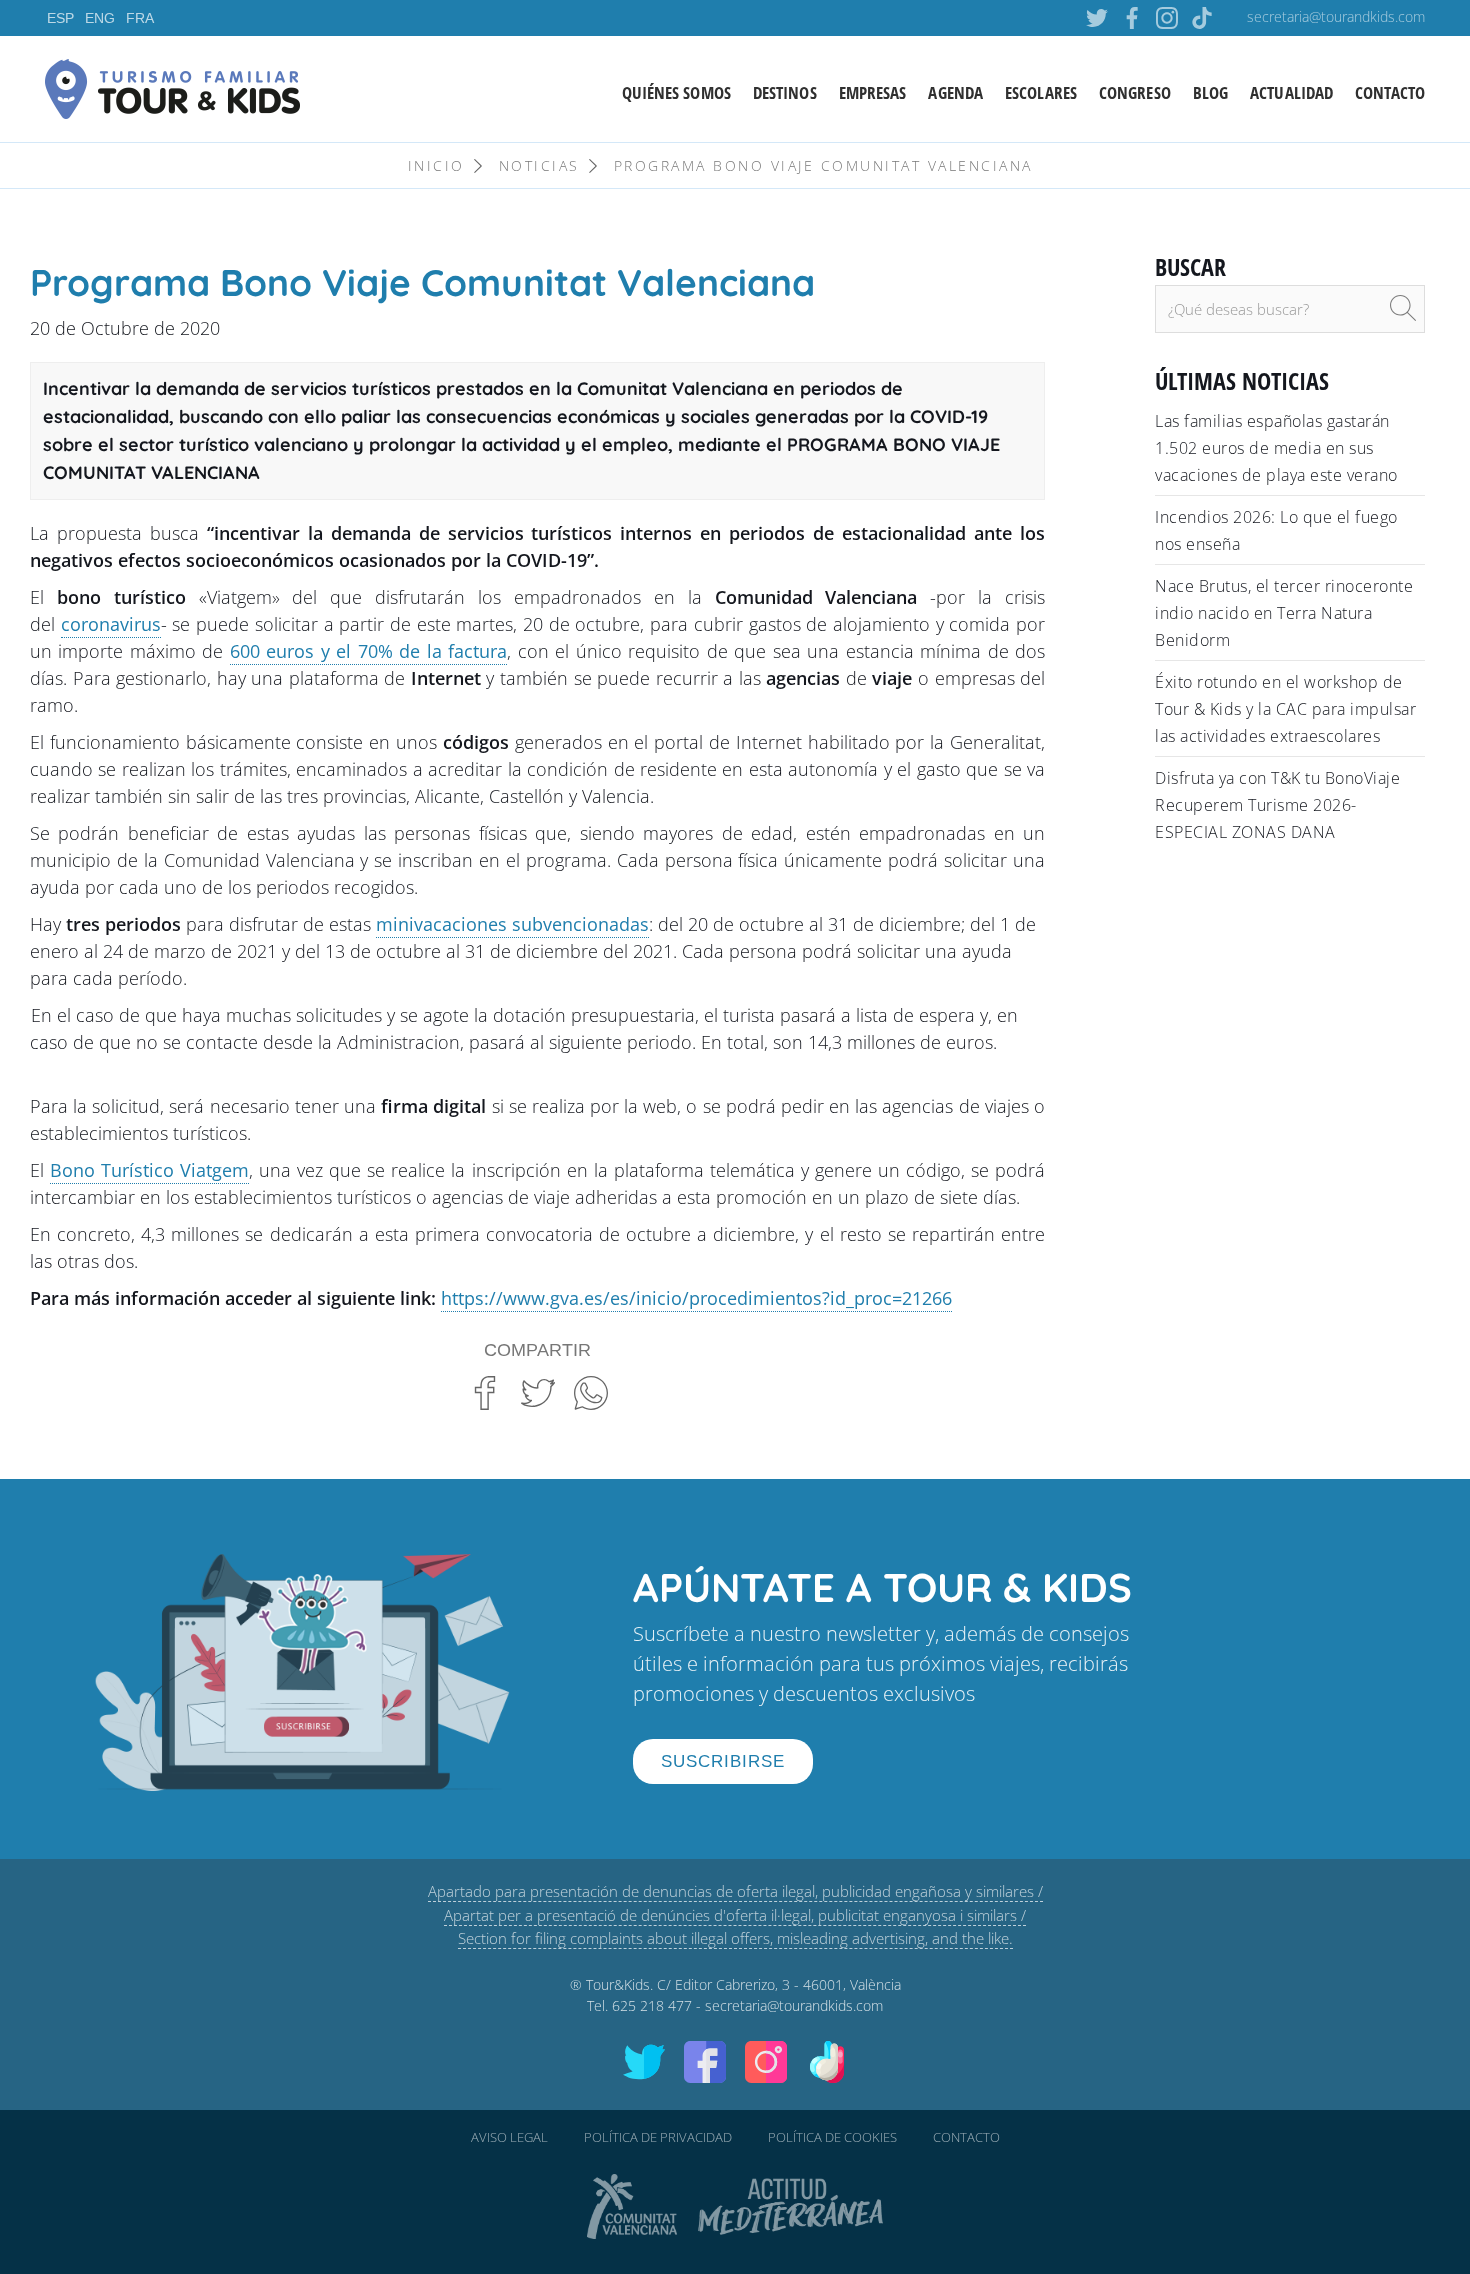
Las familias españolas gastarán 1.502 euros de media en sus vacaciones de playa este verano (1276, 448)
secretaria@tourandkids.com (1336, 16)
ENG (100, 18)
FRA (140, 18)
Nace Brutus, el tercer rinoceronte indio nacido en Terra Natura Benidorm (1284, 613)
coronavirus (111, 624)
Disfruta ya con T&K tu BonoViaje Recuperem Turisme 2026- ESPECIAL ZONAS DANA (1277, 805)
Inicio (436, 165)
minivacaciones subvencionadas (512, 924)
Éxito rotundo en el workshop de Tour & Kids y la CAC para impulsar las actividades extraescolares (1285, 709)
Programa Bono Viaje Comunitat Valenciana (823, 165)
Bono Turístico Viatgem (149, 1170)
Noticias (539, 165)
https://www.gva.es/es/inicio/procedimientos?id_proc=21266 (696, 1298)
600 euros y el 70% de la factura (368, 651)
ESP (60, 18)
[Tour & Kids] (172, 87)
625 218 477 (652, 2005)
